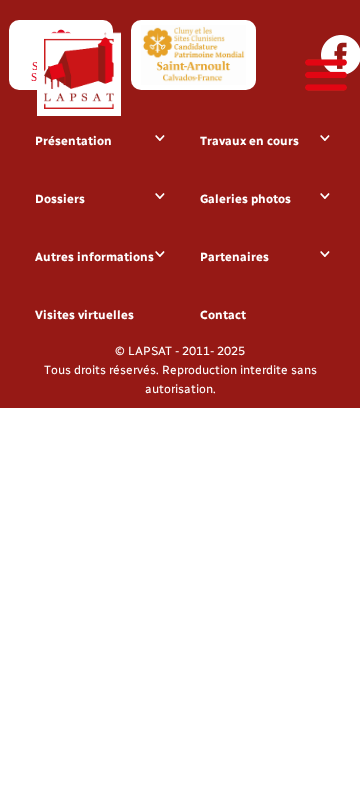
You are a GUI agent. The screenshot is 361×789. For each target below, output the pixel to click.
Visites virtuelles (84, 315)
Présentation (73, 141)
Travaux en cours (249, 141)
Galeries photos (245, 199)
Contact (223, 315)
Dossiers (60, 199)
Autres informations (94, 257)
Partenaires (234, 257)
